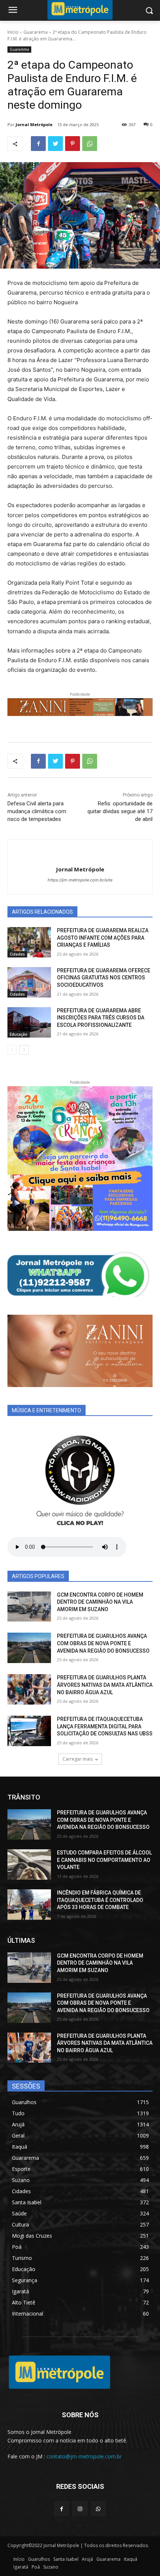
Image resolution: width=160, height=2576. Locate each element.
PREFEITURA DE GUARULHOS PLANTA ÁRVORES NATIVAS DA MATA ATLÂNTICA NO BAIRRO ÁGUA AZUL (105, 1685)
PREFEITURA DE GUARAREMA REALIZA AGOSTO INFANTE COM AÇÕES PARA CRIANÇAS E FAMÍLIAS (103, 938)
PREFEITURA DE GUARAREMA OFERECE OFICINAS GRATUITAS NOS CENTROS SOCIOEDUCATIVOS (104, 978)
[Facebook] (38, 144)
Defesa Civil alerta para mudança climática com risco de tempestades (37, 811)
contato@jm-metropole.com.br (84, 2456)
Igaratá (21, 2567)
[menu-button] (13, 11)
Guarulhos (39, 2559)
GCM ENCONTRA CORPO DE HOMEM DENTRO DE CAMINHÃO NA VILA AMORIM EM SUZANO (100, 1602)
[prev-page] (12, 1050)
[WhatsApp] (90, 144)
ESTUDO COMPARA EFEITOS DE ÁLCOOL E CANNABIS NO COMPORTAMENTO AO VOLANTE (104, 1860)
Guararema (36, 32)
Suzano (51, 2567)
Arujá (87, 2559)
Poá (36, 2567)
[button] (149, 11)
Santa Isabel (66, 2559)
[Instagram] (80, 2509)
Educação (19, 1034)
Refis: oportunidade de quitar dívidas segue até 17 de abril (120, 811)
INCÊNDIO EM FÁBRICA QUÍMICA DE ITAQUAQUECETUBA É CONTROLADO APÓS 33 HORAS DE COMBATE (100, 1900)
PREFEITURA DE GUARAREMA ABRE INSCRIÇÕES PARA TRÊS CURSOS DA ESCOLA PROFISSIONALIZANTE (101, 1018)
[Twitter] (55, 144)
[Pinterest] (73, 144)
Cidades (17, 954)
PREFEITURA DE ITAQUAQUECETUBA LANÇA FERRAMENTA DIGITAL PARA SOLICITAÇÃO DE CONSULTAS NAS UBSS (105, 1726)
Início (13, 32)
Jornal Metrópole (34, 124)
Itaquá (131, 2559)
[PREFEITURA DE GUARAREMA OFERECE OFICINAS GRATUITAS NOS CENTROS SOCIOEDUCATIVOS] (29, 982)
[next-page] (24, 1050)
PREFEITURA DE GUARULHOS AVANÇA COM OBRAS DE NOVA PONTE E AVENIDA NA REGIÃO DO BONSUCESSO (103, 1643)
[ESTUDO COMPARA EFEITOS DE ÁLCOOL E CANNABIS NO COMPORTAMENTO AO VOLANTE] (29, 1864)
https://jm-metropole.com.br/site (80, 880)
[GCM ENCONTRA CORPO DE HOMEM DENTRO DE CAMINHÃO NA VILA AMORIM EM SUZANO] (29, 1607)
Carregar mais (78, 1759)
